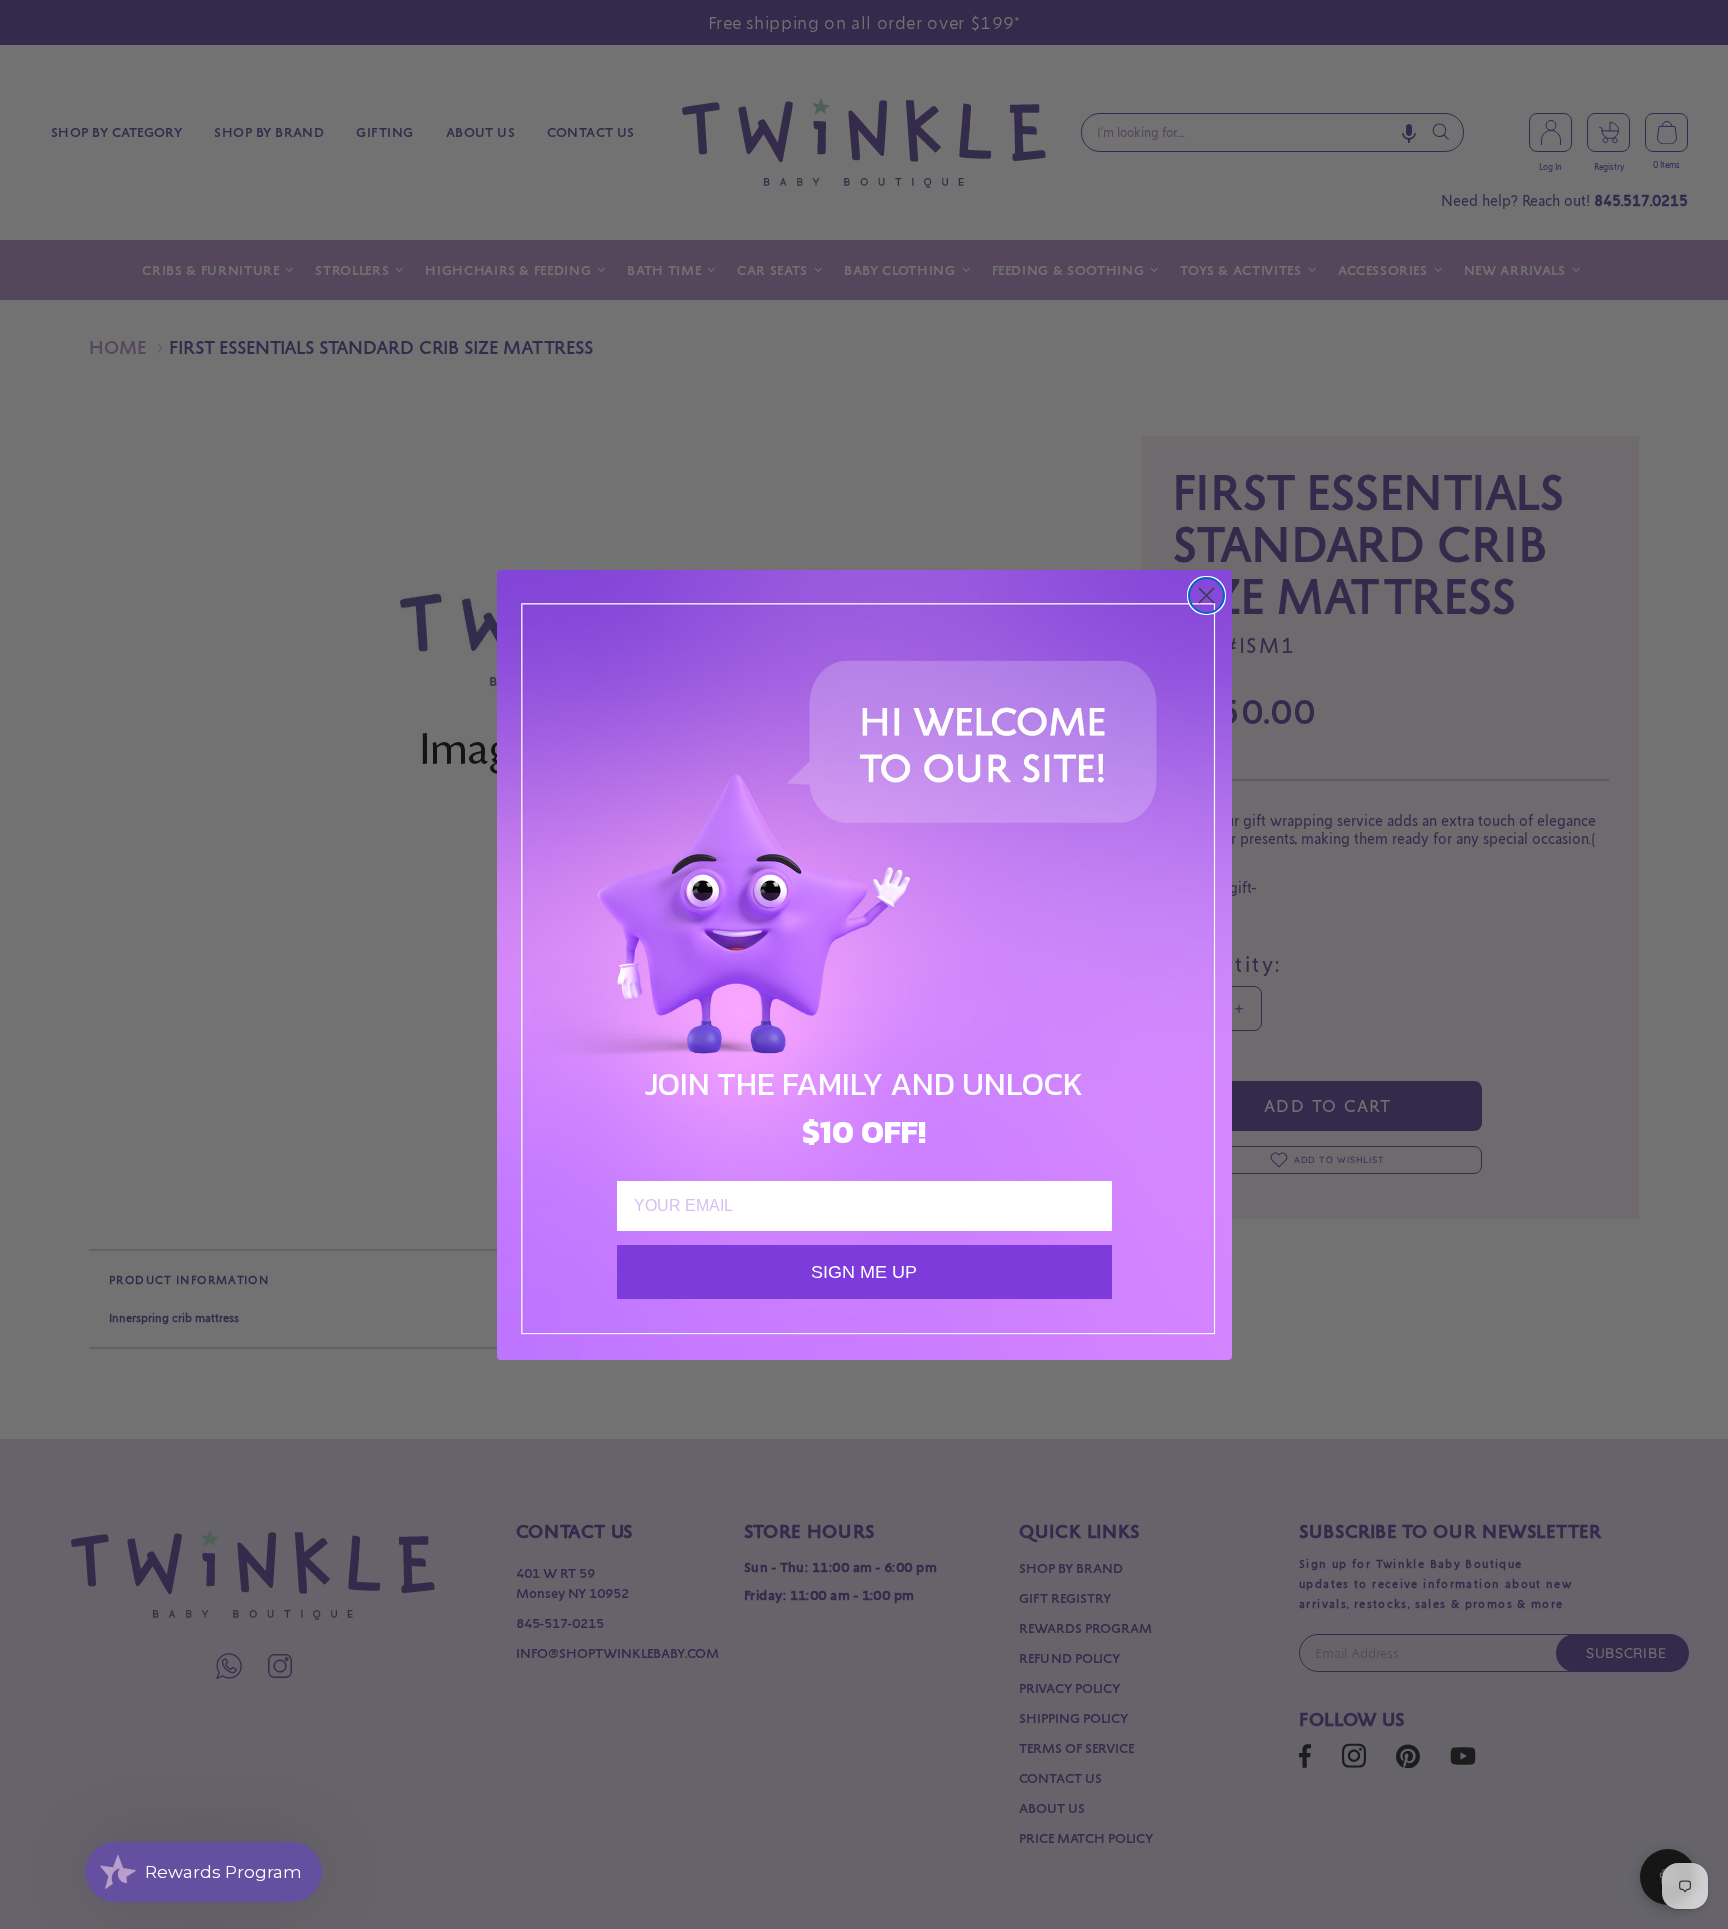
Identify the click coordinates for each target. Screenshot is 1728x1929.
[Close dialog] (1206, 595)
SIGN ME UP (864, 1272)
